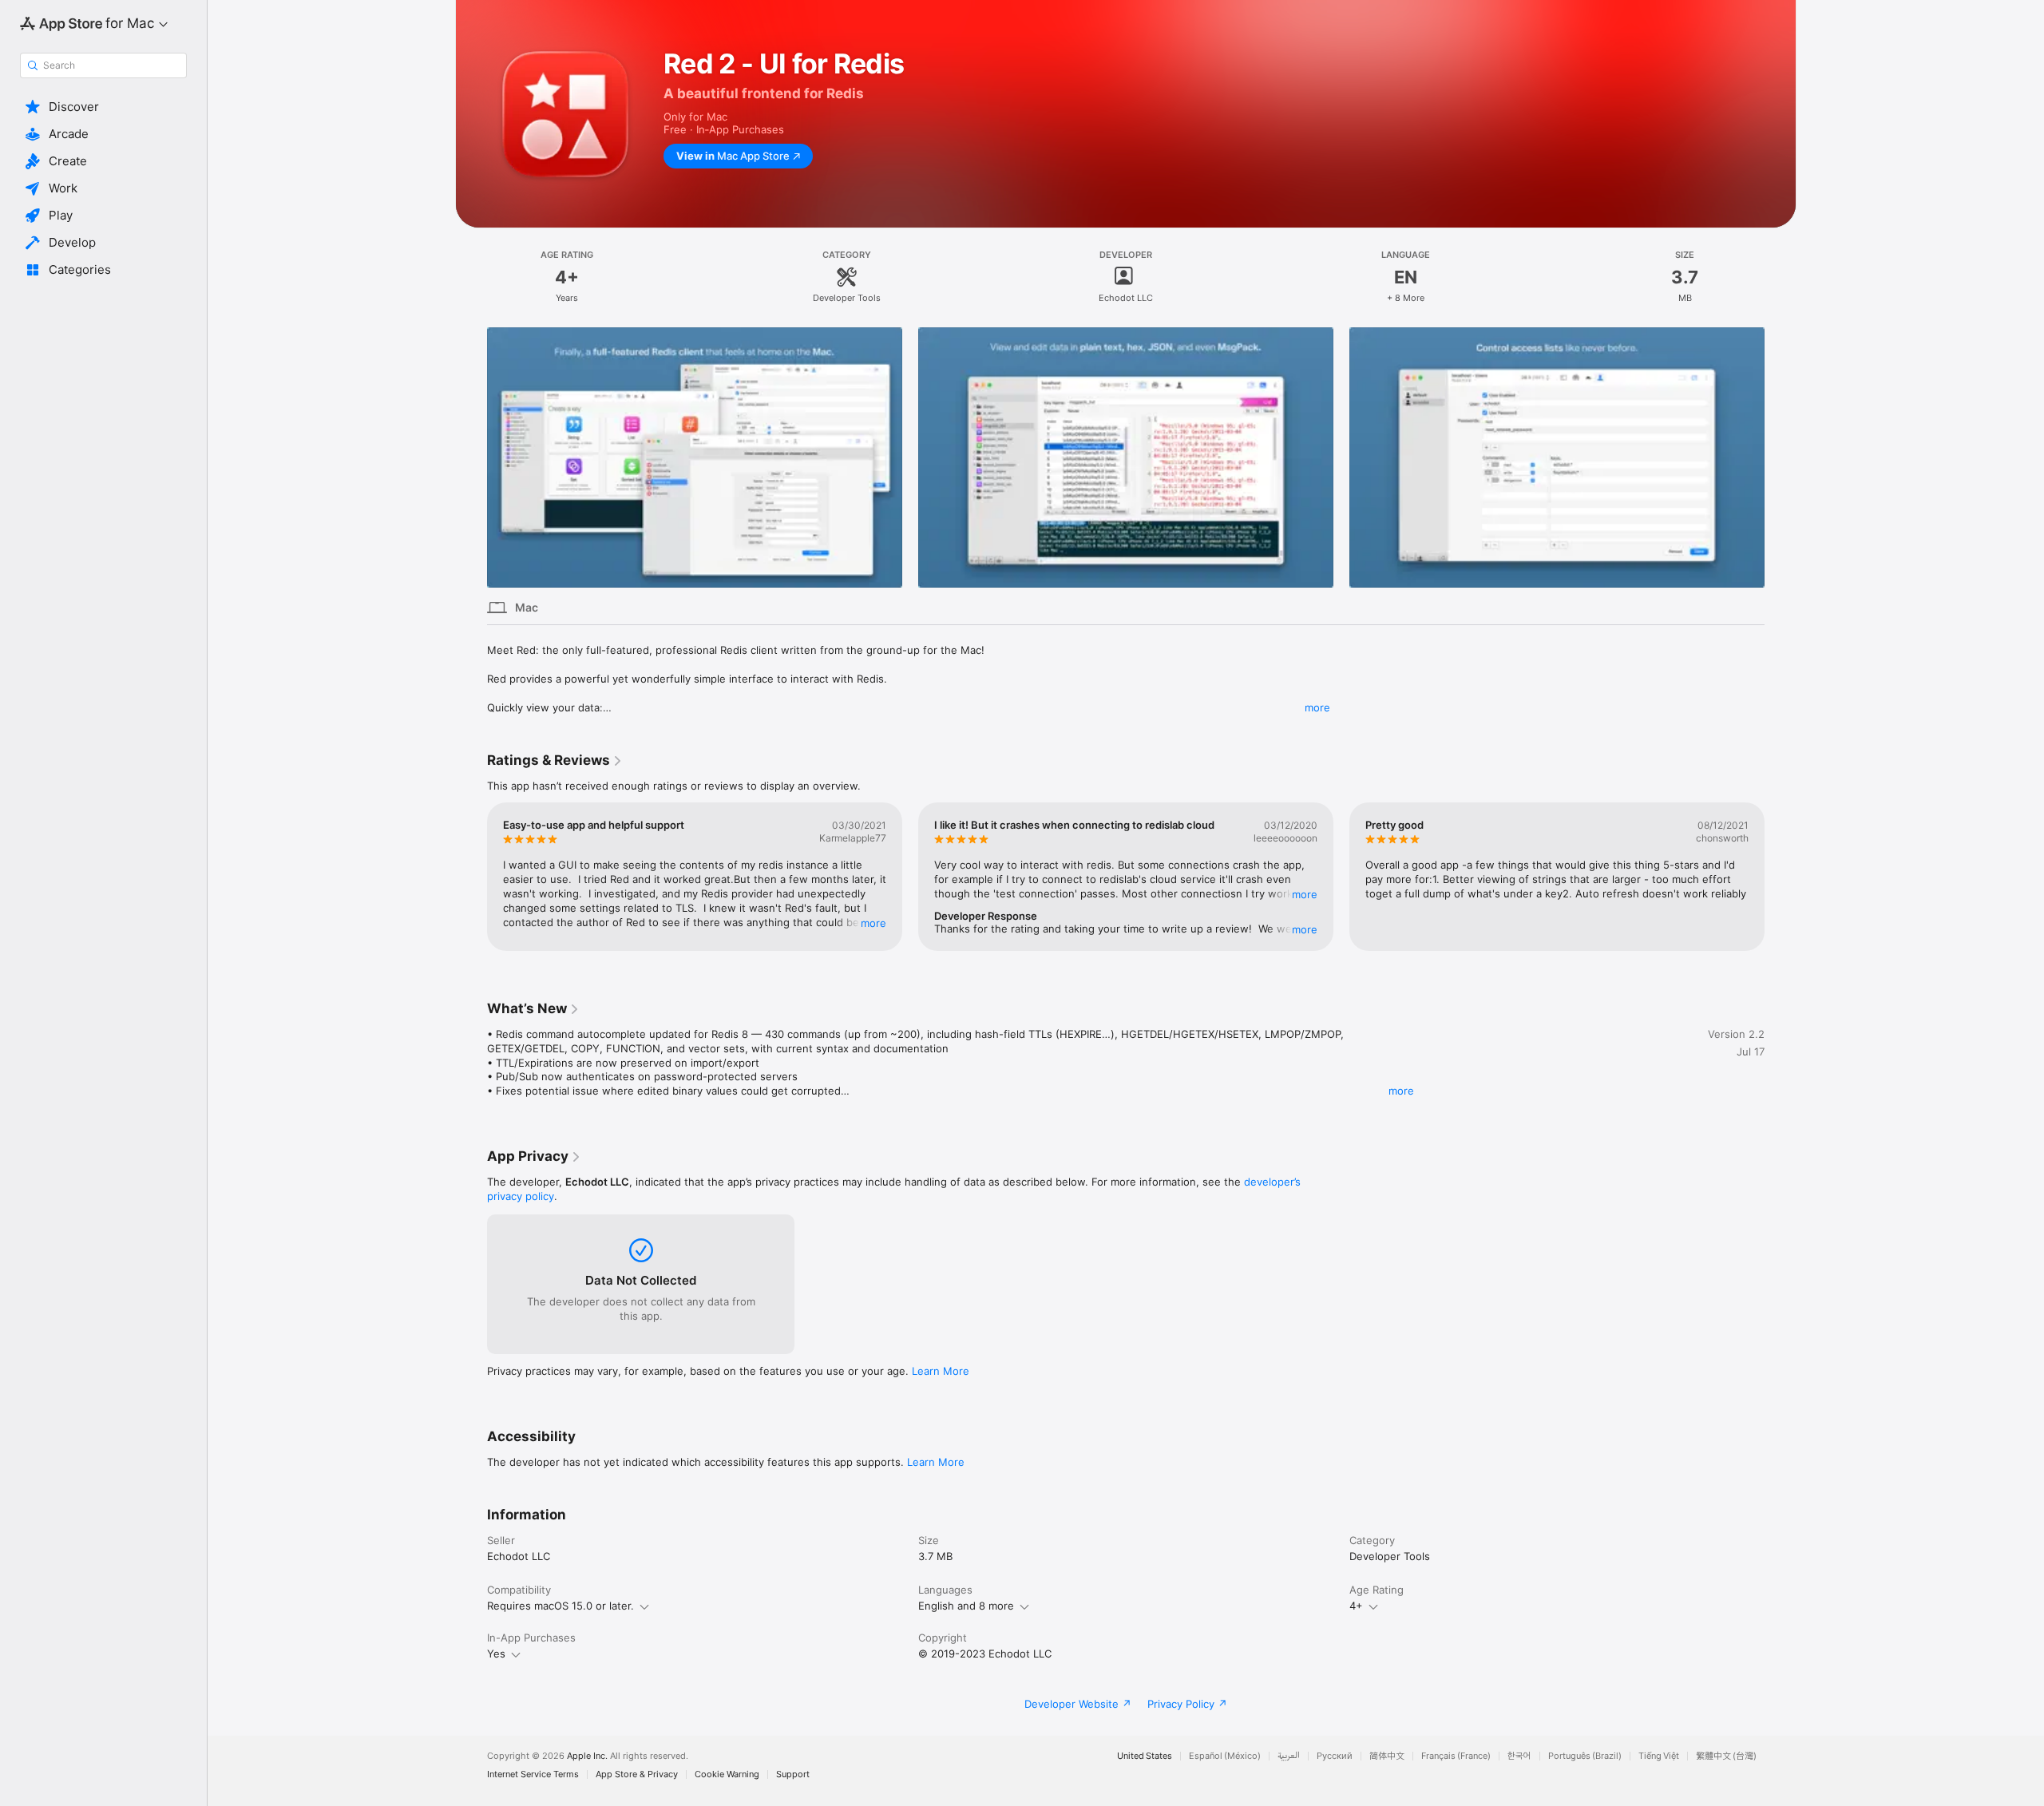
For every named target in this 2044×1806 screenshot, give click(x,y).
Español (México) (1225, 1756)
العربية (1289, 1756)
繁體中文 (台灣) (1726, 1756)
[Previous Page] (471, 457)
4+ (1356, 1606)
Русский (1335, 1756)
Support (793, 1774)
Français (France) (1456, 1756)
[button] (103, 107)
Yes (496, 1654)
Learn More (941, 1371)
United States (1145, 1756)
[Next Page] (1781, 457)
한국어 (1519, 1756)
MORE (873, 922)
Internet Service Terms (533, 1774)
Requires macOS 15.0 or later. (561, 1606)
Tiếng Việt (1659, 1756)
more (1317, 707)
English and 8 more (966, 1606)
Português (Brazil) (1585, 1756)
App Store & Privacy (637, 1774)
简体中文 (1387, 1756)
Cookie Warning (727, 1774)
